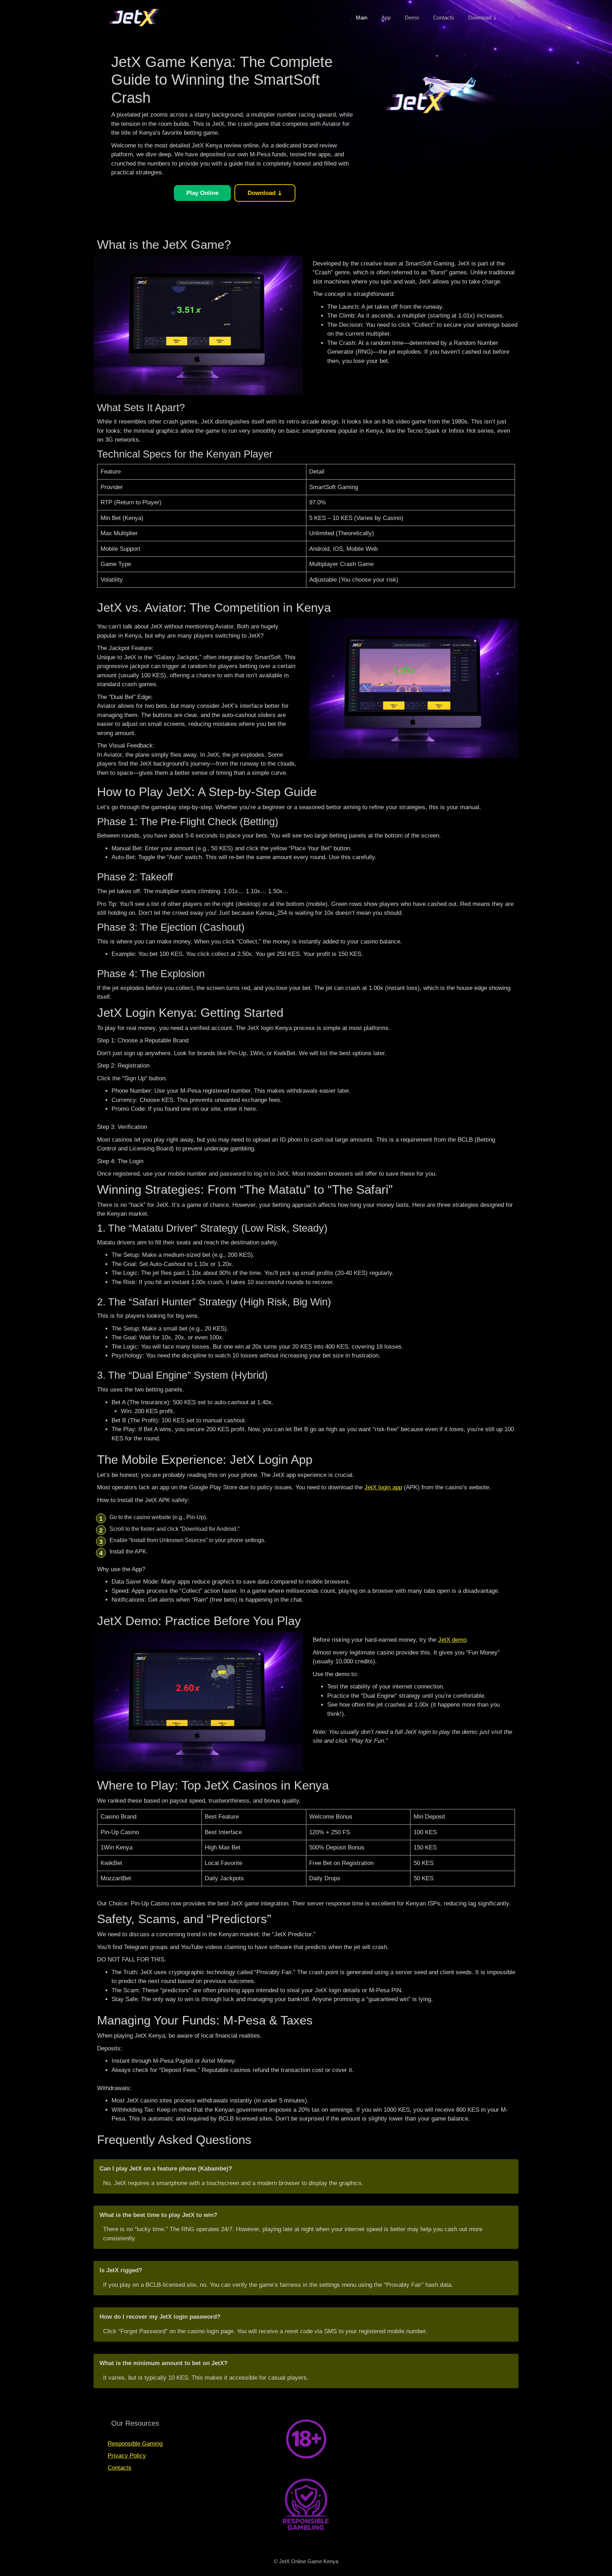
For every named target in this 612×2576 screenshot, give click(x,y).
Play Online (202, 193)
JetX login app (383, 1487)
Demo (412, 18)
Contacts (444, 18)
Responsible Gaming (135, 2444)
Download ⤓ (483, 18)
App (386, 18)
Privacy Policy (127, 2456)
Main (362, 18)
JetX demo (452, 1640)
